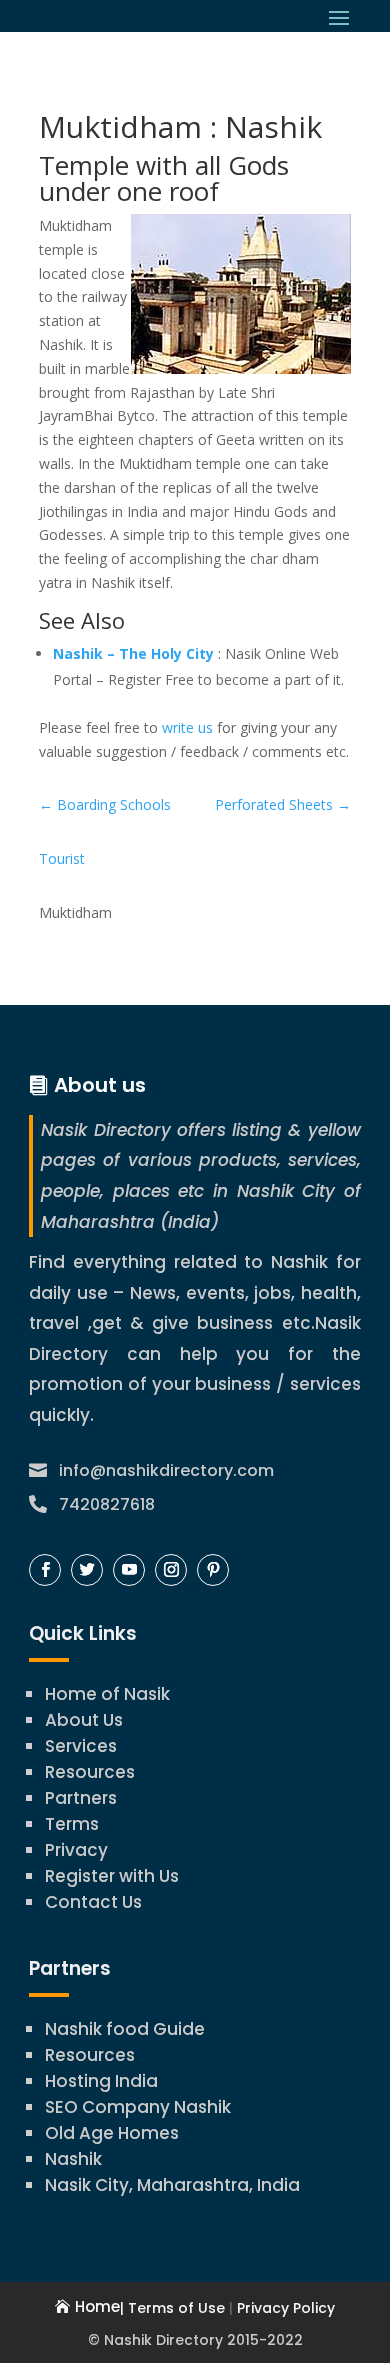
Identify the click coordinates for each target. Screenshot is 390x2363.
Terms (72, 1824)
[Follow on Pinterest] (213, 1570)
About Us (84, 1720)
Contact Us (93, 1902)
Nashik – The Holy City (133, 653)
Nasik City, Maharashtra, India (172, 2185)
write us (187, 727)
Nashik (73, 2159)
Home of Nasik (107, 1694)
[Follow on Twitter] (87, 1570)
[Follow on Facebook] (45, 1570)
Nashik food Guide (125, 2029)
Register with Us (112, 1876)
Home (97, 2306)
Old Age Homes (112, 2133)
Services (81, 1746)
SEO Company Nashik (138, 2107)
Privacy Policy (286, 2308)
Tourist (62, 858)
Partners (81, 1798)
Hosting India (101, 2081)
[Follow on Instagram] (171, 1570)
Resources (90, 1772)
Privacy (76, 1850)
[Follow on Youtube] (129, 1570)
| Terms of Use (172, 2308)
